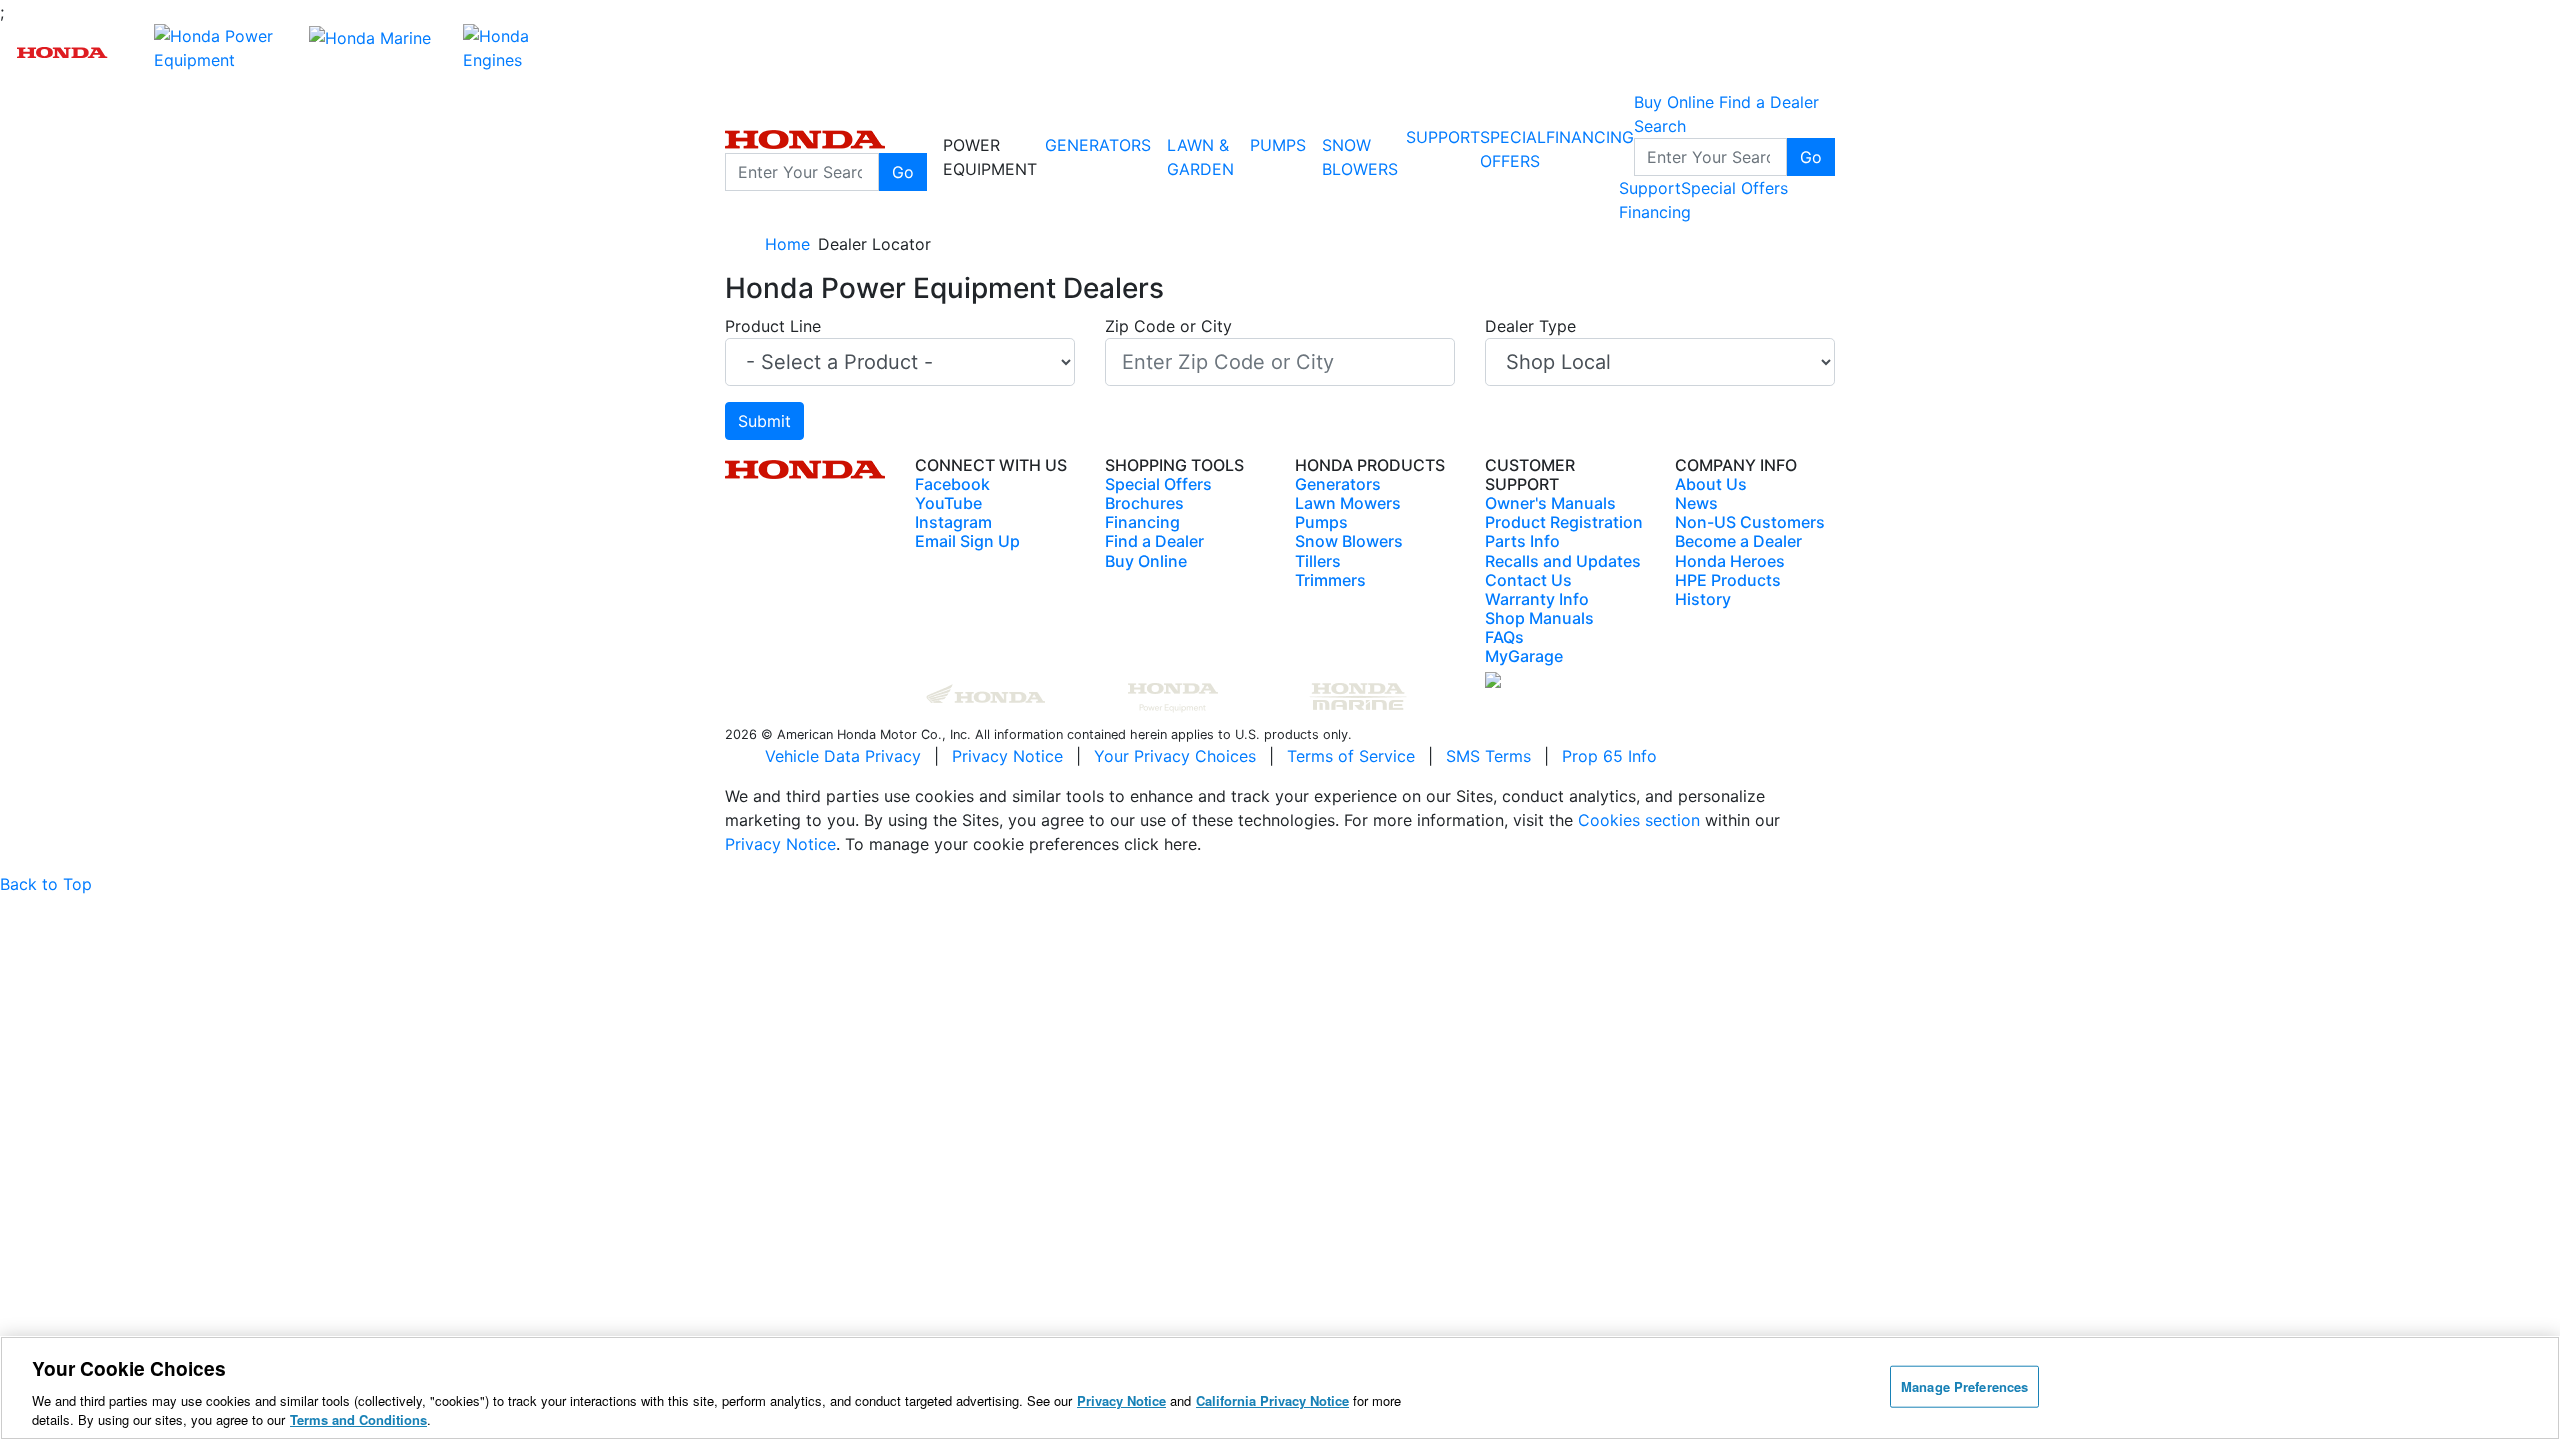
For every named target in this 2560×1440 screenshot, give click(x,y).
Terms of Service (1351, 756)
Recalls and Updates (1563, 561)
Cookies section (1641, 820)
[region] (1280, 1388)
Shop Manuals (1539, 618)
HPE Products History (1728, 589)
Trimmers (1330, 580)
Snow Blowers (1360, 157)
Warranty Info (1537, 599)
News (1696, 503)
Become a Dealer (1738, 541)
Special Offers (1734, 188)
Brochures (1144, 503)
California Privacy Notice (1272, 1400)
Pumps (1278, 145)
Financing (1590, 137)
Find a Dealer (1154, 541)
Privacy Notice (1007, 756)
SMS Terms (1488, 756)
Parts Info (1522, 541)
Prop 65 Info (1609, 756)
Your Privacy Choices (1175, 756)
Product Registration (1564, 522)
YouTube (948, 503)
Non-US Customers (1750, 522)
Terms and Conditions (358, 1419)
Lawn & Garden (1200, 157)
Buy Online (1146, 561)
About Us (1711, 484)
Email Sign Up (967, 541)
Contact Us (1528, 580)
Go (903, 172)
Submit (764, 421)
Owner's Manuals (1550, 503)
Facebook (952, 484)
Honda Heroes (1730, 561)
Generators (1098, 145)
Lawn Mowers (1348, 503)
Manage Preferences (1964, 1386)
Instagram (953, 522)
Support (1443, 137)
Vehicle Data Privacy (843, 756)
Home (787, 244)
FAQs (1504, 637)
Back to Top (46, 884)
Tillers (1318, 561)
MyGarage (1524, 656)
